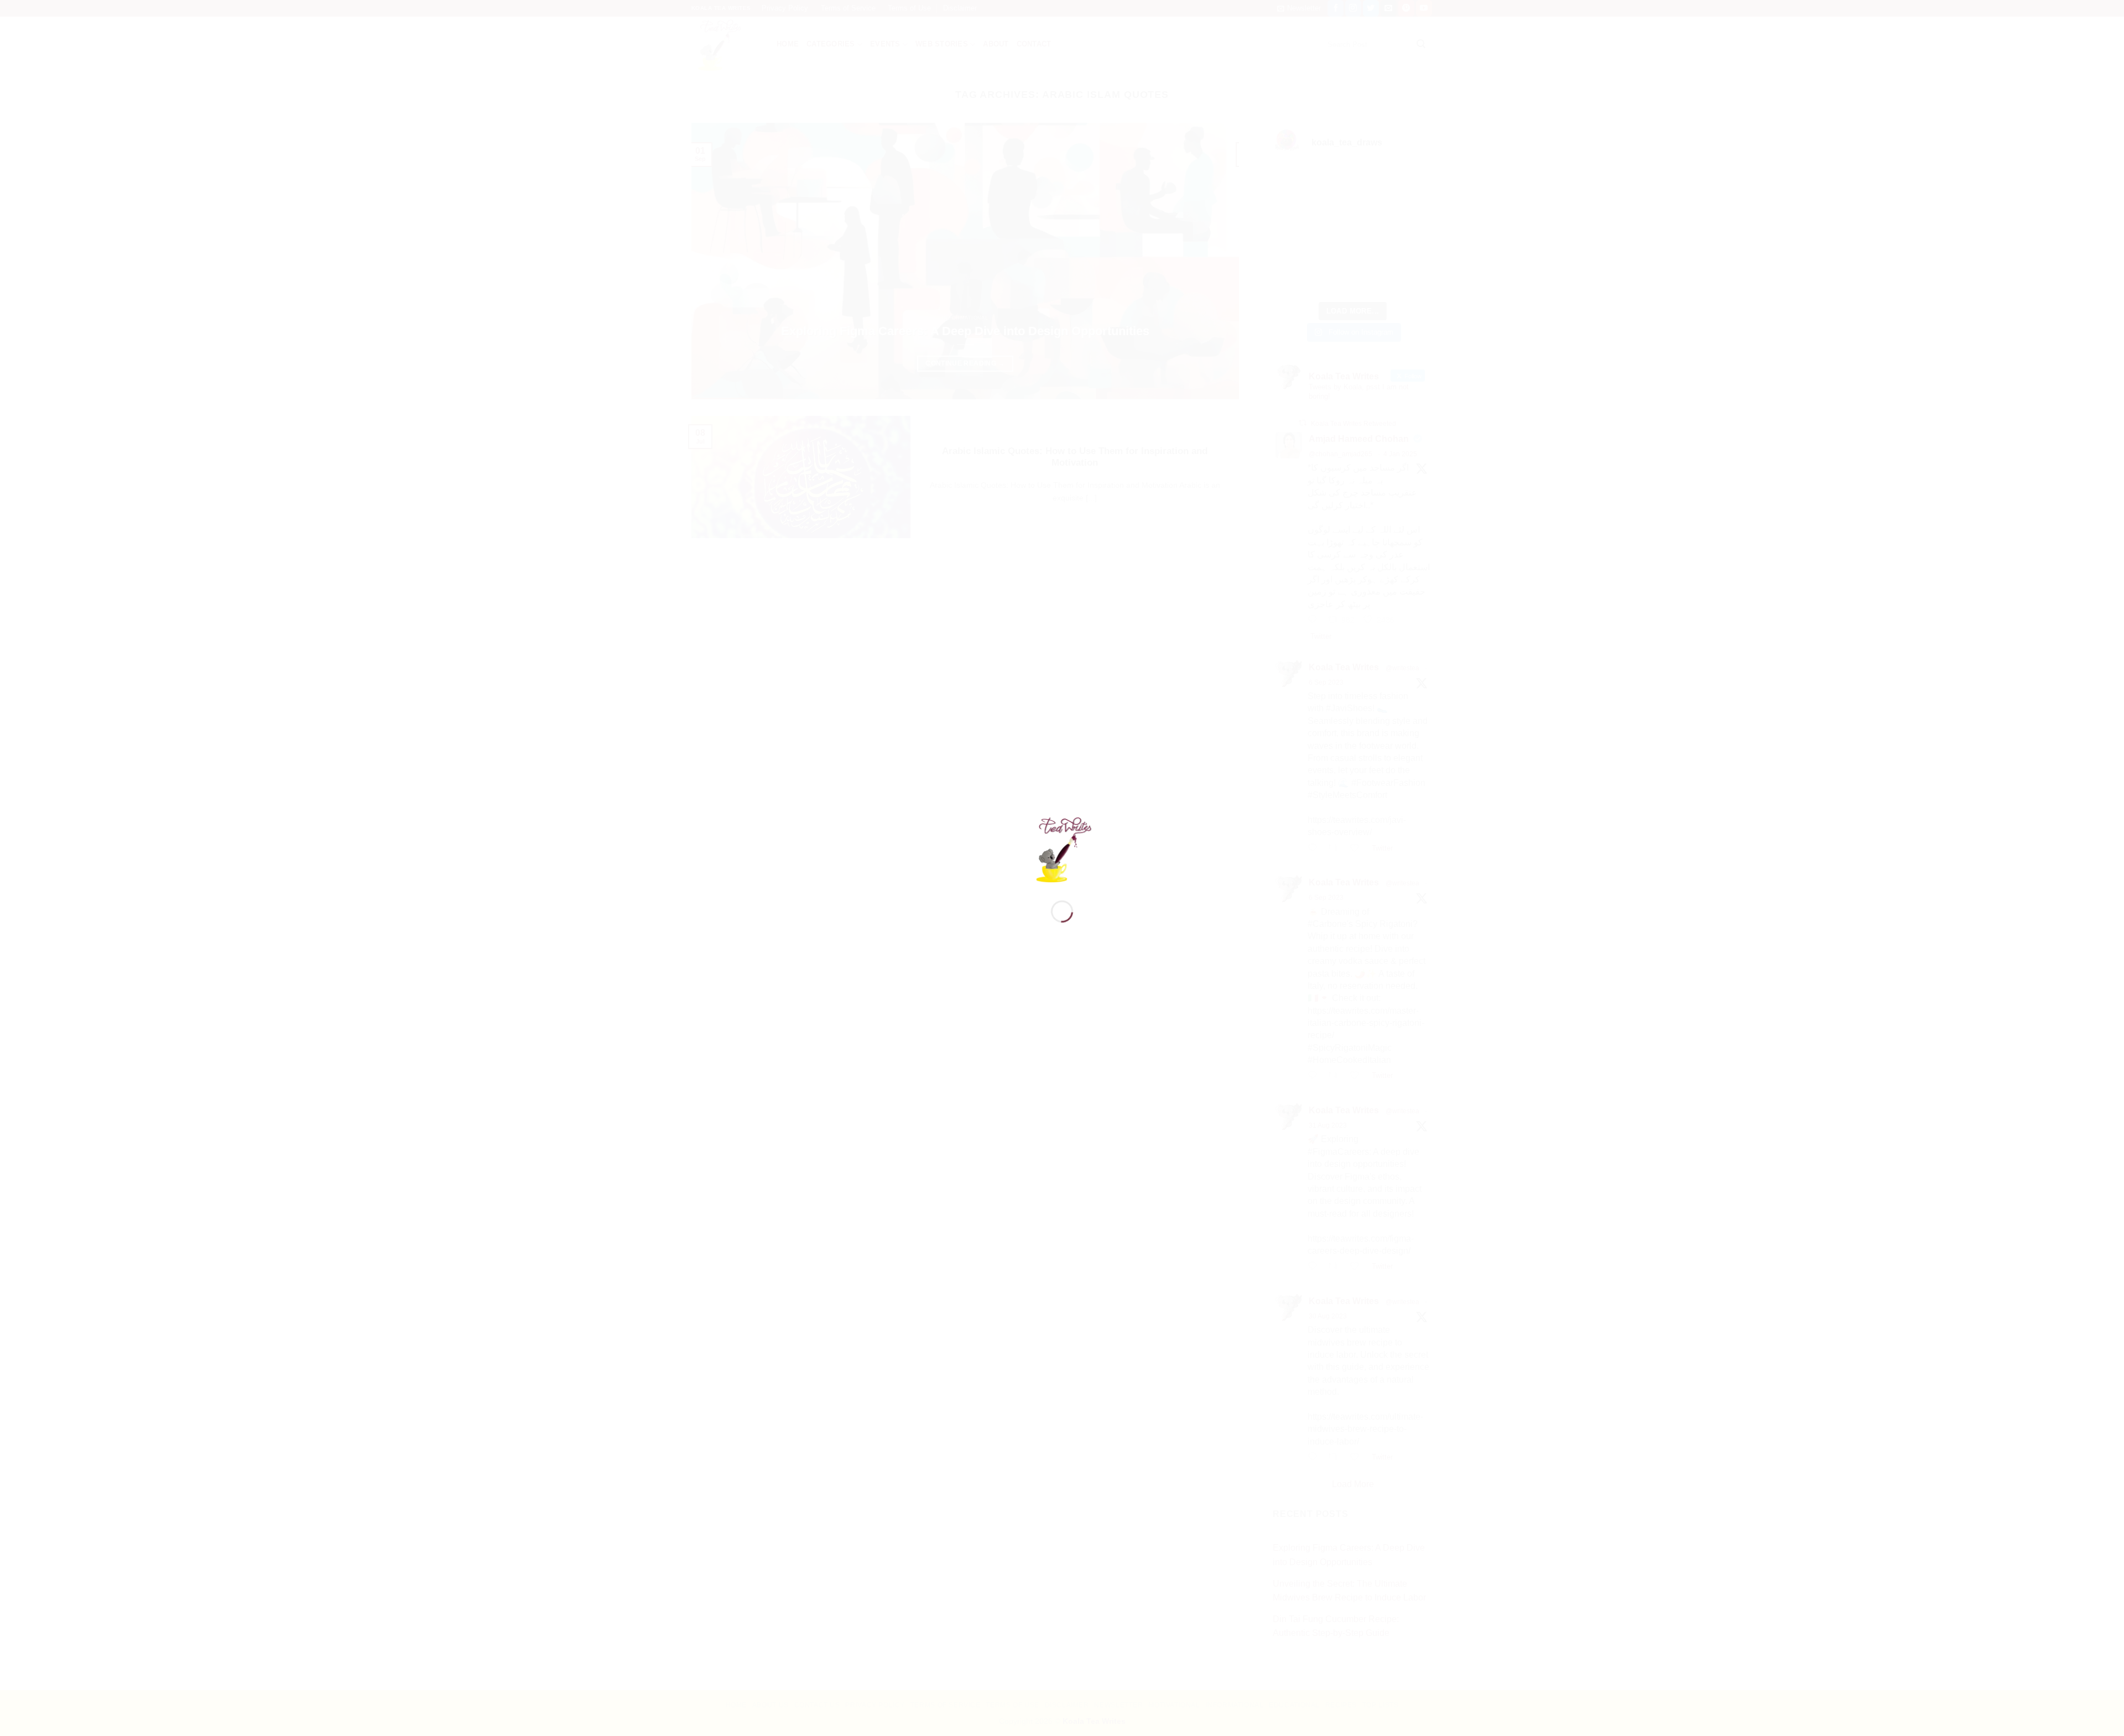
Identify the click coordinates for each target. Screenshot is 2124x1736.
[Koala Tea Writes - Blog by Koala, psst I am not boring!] (1062, 848)
